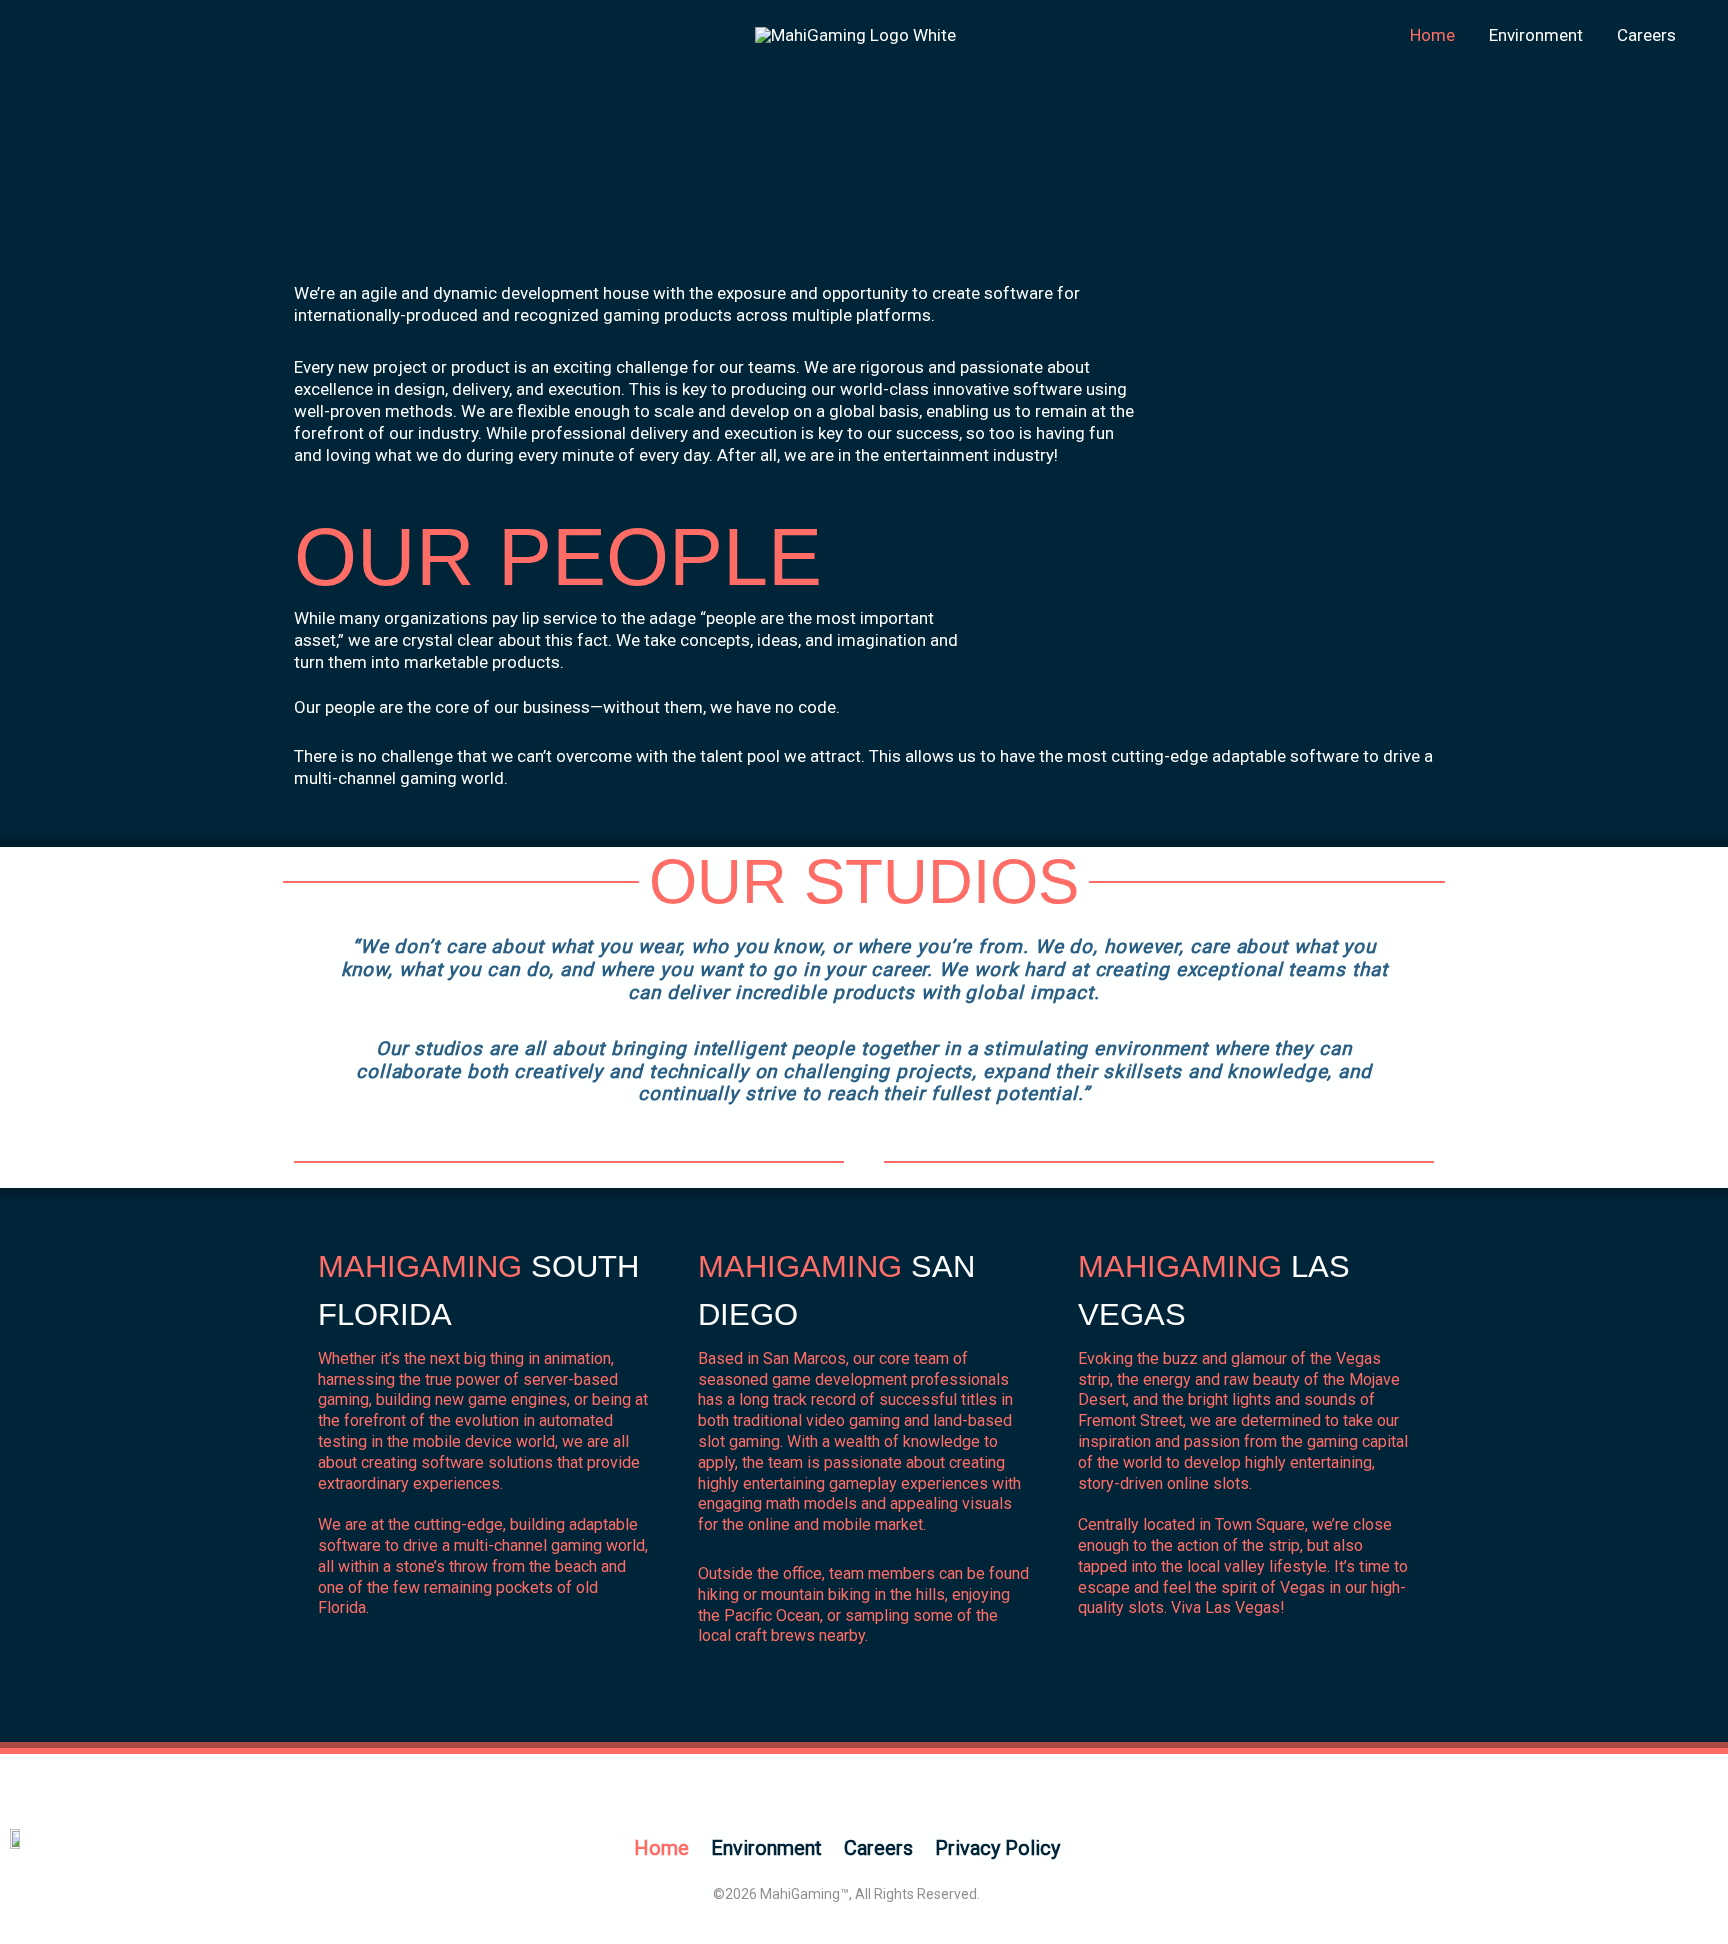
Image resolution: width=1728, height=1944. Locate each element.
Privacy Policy (997, 1848)
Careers (1646, 35)
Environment (1536, 35)
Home (1432, 35)
